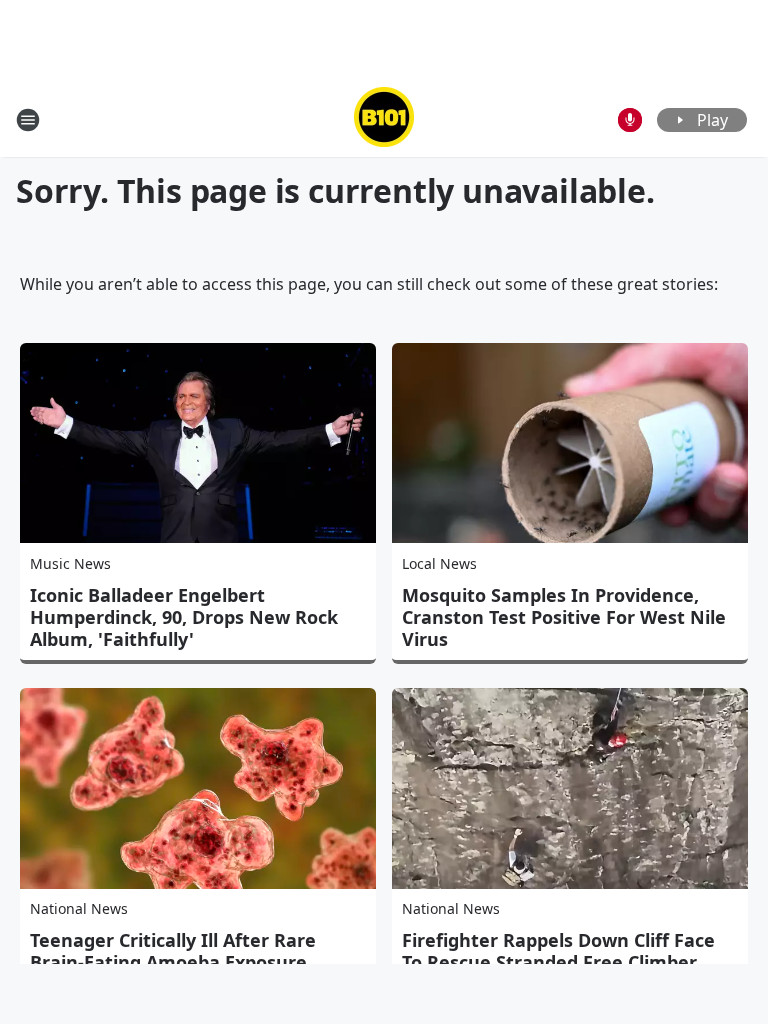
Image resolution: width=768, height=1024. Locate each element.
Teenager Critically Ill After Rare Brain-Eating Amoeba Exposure (173, 951)
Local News (439, 563)
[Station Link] (384, 119)
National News (79, 908)
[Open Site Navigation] (28, 120)
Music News (70, 563)
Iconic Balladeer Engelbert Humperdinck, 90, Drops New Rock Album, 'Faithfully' (184, 617)
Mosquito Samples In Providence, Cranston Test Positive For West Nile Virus (564, 617)
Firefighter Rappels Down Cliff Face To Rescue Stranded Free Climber (558, 951)
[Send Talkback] (630, 120)
